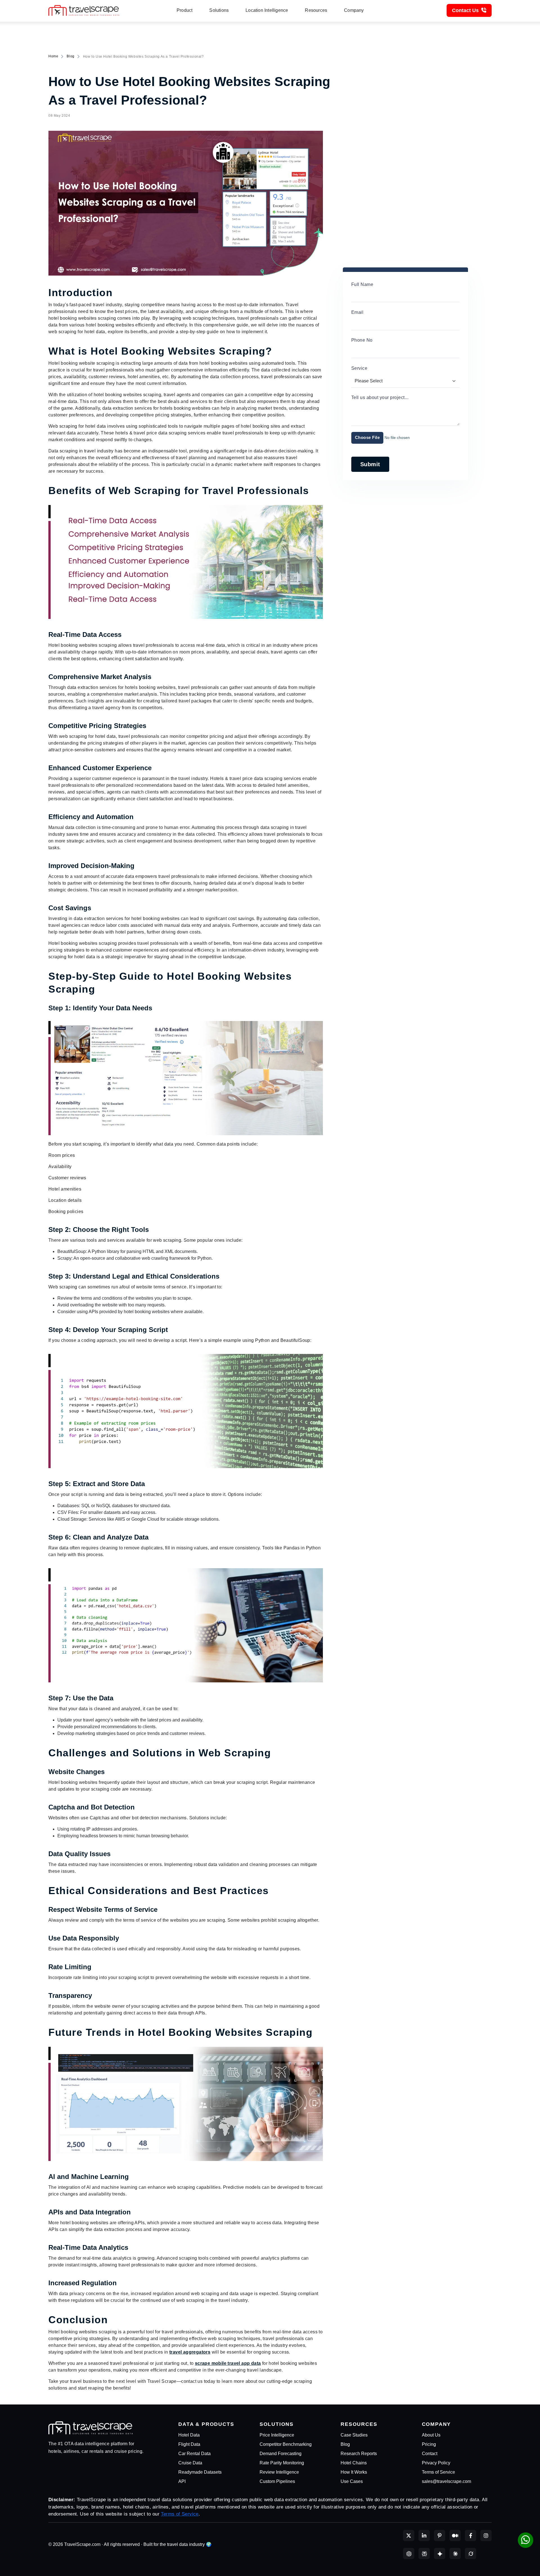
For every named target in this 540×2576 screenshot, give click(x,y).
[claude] (455, 2554)
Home (53, 56)
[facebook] (471, 2536)
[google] (440, 2554)
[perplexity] (424, 2554)
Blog (70, 56)
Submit (370, 464)
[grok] (471, 2554)
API (182, 2481)
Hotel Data (189, 2435)
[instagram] (486, 2536)
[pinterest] (440, 2536)
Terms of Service (438, 2472)
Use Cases (352, 2481)
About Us (431, 2435)
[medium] (455, 2536)
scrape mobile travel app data (228, 2363)
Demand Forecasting (281, 2454)
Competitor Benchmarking (286, 2444)
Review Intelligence (279, 2472)
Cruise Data (190, 2463)
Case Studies (354, 2435)
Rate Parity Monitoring (282, 2463)
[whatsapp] (526, 2540)
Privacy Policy (436, 2463)
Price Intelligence (277, 2435)
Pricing (429, 2444)
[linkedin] (424, 2536)
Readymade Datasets (200, 2472)
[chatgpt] (409, 2554)
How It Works (354, 2472)
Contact (430, 2454)
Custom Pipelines (277, 2481)
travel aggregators (190, 2352)
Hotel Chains (354, 2463)
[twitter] (409, 2536)
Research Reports (359, 2454)
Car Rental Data (194, 2454)
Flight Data (189, 2444)
